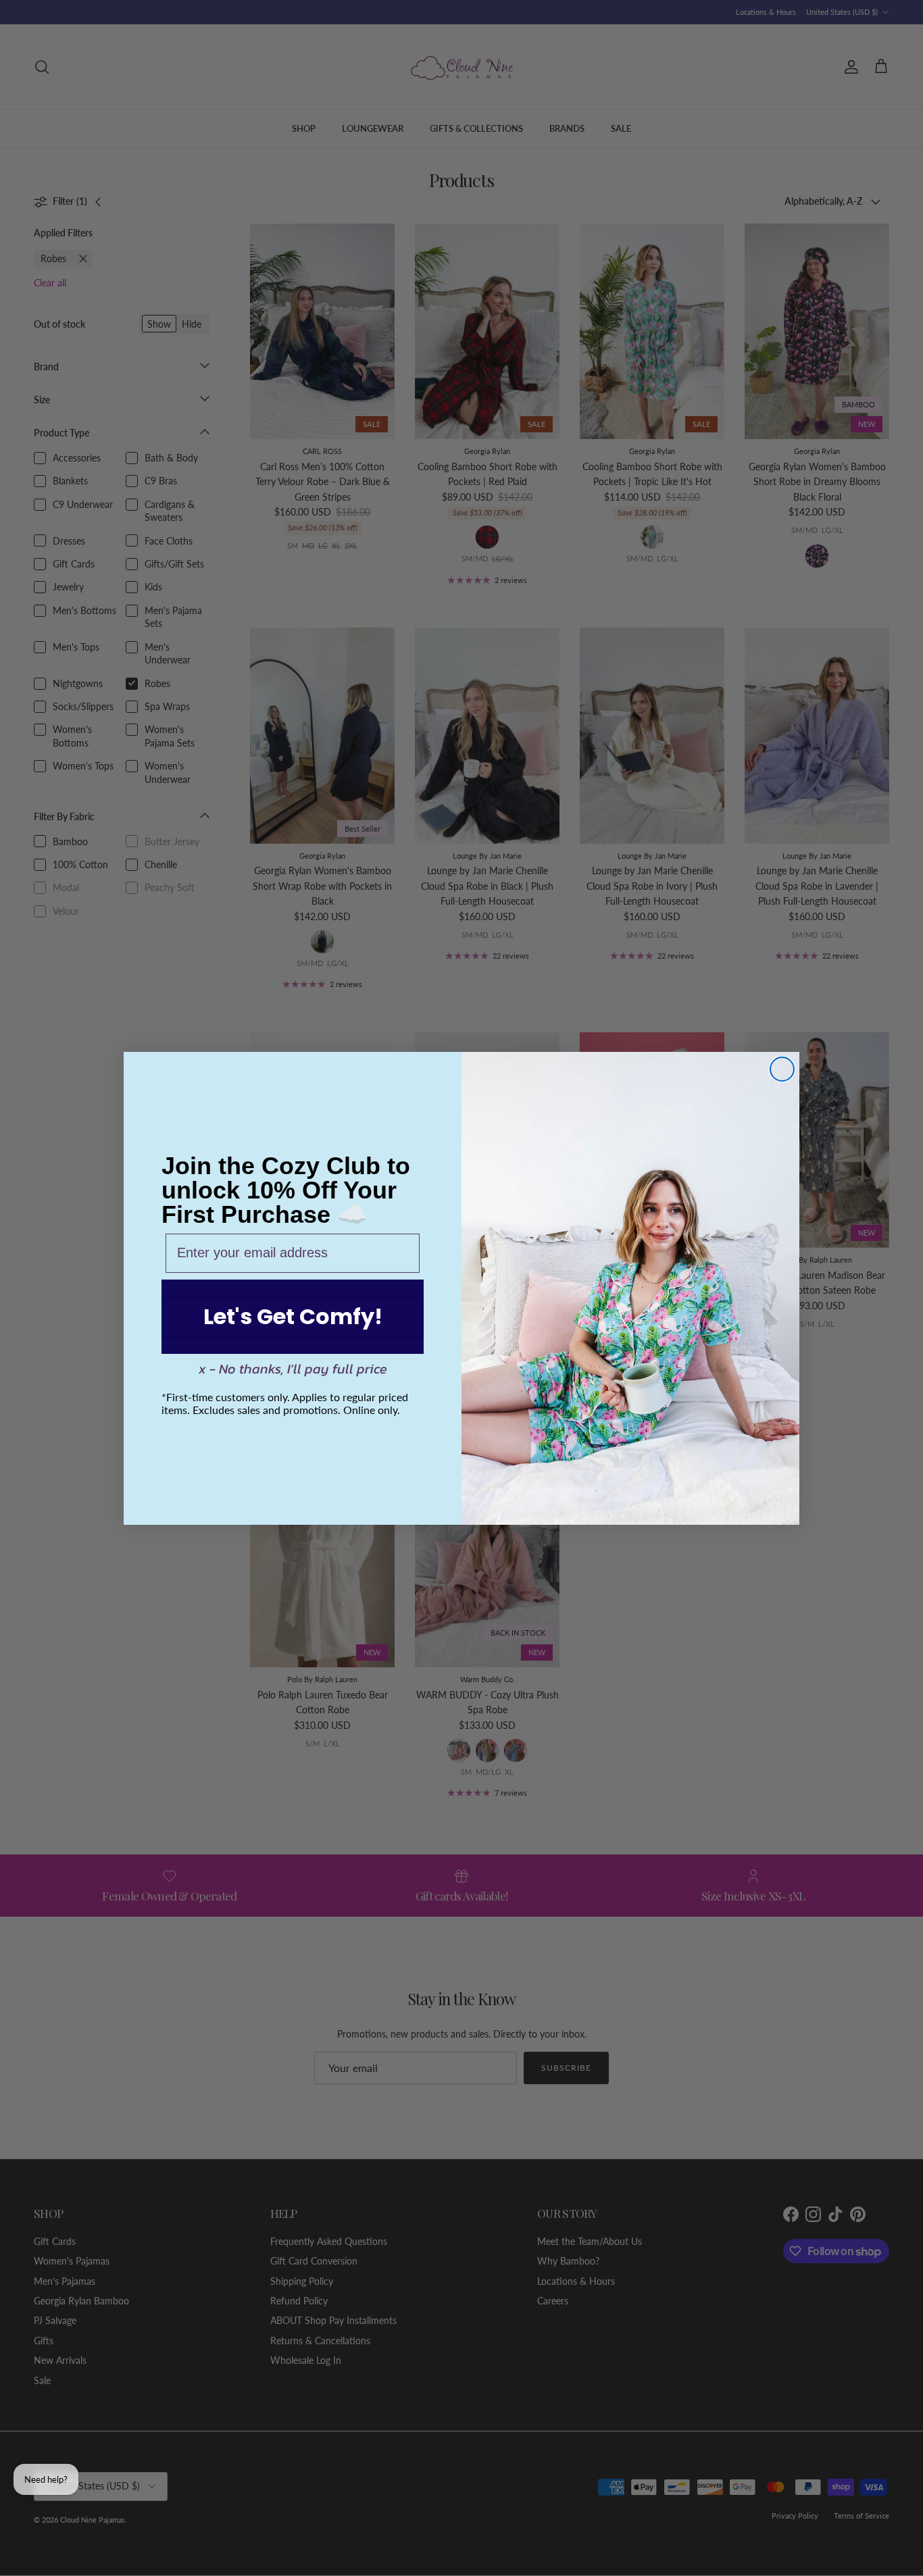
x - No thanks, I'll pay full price (293, 1369)
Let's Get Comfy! (293, 1316)
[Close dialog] (782, 1069)
